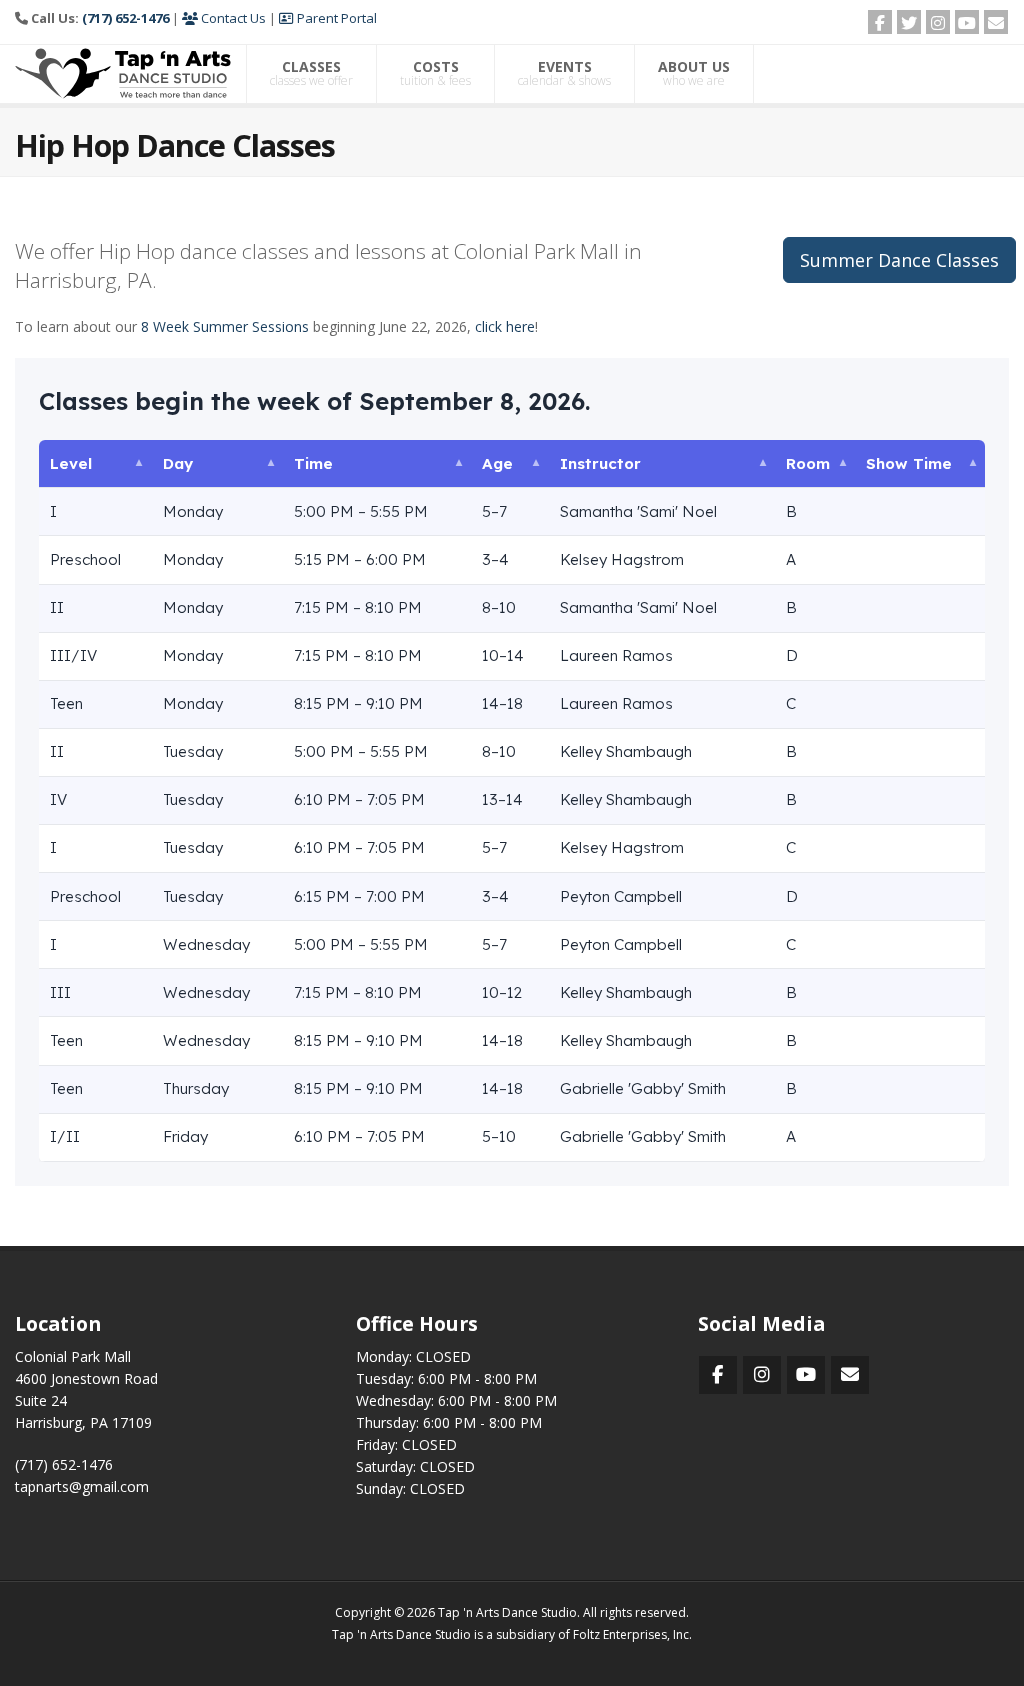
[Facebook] (880, 22)
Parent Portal (335, 18)
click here (505, 326)
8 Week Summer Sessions (225, 326)
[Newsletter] (996, 22)
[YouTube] (967, 22)
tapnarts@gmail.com (82, 1486)
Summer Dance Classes (899, 260)
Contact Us (232, 18)
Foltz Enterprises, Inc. (632, 1634)
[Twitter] (909, 22)
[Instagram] (938, 22)
